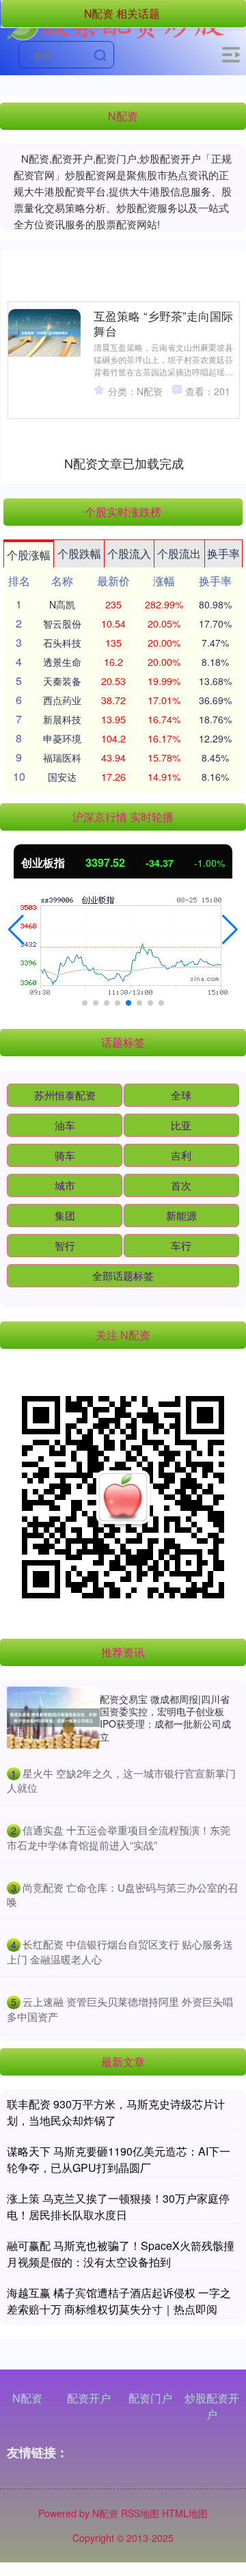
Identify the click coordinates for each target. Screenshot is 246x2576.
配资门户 (150, 2398)
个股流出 (179, 553)
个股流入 (129, 553)
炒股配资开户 (212, 2406)
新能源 (181, 1215)
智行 (65, 1245)
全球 (181, 1095)
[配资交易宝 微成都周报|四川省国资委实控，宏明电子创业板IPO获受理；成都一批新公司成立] (53, 1718)
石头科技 (62, 643)
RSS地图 (140, 2513)
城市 (65, 1185)
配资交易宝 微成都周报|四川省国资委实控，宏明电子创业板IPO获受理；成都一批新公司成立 (165, 1718)
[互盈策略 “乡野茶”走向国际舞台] (44, 333)
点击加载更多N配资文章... (124, 463)
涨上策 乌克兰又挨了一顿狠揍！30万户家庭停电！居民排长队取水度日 (118, 2206)
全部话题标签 (123, 1275)
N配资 (27, 2398)
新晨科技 (62, 719)
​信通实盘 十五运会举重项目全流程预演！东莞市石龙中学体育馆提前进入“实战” (119, 1837)
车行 (181, 1245)
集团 (65, 1215)
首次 (181, 1185)
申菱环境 (62, 738)
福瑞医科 (62, 757)
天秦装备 (62, 681)
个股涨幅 (29, 555)
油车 (65, 1125)
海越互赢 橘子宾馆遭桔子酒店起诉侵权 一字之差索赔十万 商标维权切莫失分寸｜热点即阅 (119, 2301)
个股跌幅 (79, 553)
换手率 (223, 553)
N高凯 (62, 604)
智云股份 (62, 623)
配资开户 (89, 2398)
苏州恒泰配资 (65, 1095)
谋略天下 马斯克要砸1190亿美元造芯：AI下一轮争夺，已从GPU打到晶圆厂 (119, 2159)
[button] (16, 930)
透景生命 (62, 662)
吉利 (181, 1155)
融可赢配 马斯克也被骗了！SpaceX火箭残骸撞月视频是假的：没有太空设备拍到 (121, 2254)
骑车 (65, 1155)
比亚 (181, 1125)
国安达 (62, 777)
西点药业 (62, 700)
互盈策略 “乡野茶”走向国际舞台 (163, 323)
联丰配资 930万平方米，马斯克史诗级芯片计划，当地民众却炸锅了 (116, 2112)
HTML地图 (185, 2513)
